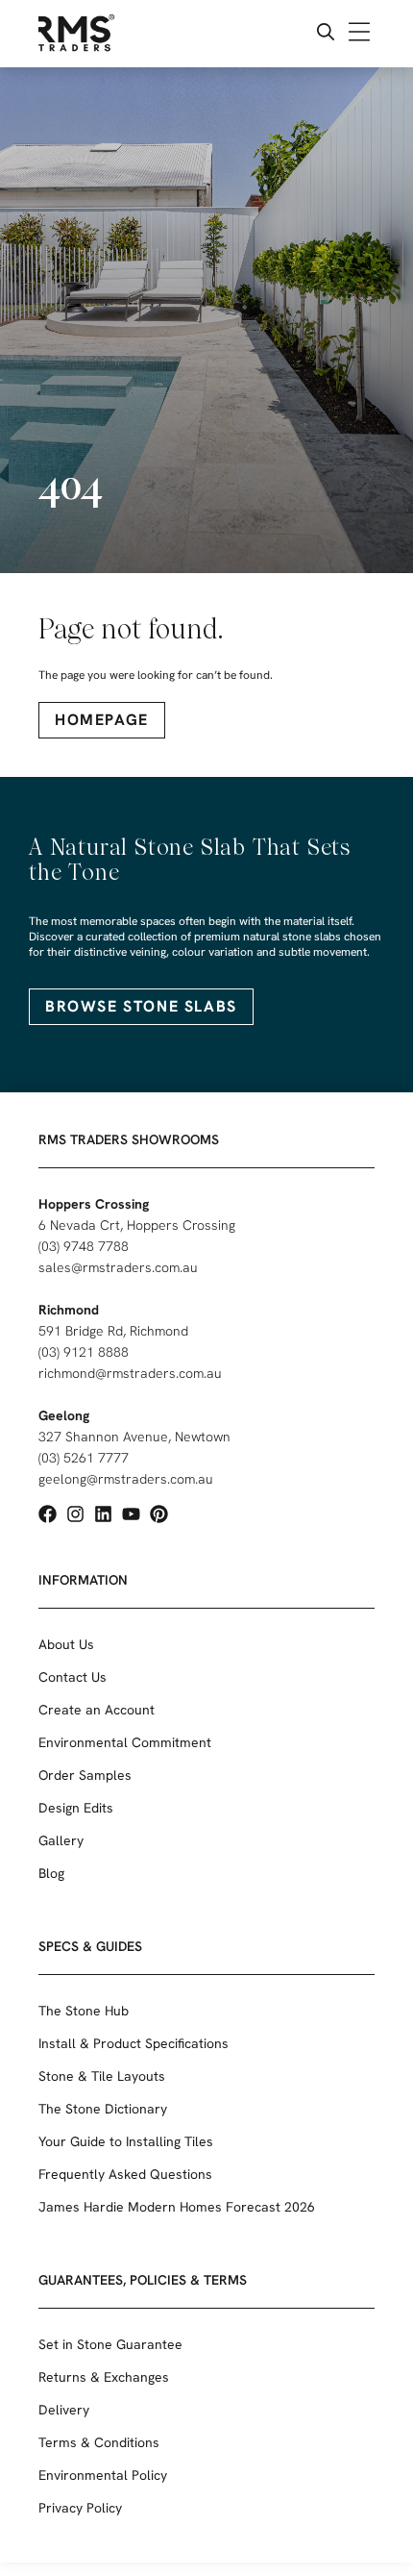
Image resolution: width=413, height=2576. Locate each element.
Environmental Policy (103, 2475)
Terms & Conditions (99, 2442)
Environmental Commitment (125, 1742)
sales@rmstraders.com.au (118, 1267)
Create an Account (97, 1710)
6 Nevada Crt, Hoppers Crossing (137, 1225)
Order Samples (85, 1775)
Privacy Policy (80, 2508)
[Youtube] (131, 1514)
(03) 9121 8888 (84, 1352)
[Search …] (326, 34)
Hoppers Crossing (94, 1204)
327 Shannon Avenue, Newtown (134, 1437)
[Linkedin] (103, 1514)
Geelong (64, 1415)
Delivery (64, 2410)
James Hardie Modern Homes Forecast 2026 (177, 2207)
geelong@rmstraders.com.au (126, 1479)
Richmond (69, 1310)
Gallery (61, 1840)
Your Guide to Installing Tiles (126, 2141)
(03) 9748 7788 (84, 1246)
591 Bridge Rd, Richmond (113, 1331)
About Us (66, 1644)
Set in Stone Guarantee (110, 2344)
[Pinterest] (159, 1514)
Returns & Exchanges (104, 2377)
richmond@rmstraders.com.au (130, 1373)
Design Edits (76, 1808)
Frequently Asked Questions (125, 2174)
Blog (51, 1873)
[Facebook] (48, 1514)
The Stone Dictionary (103, 2109)
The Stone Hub (84, 2011)
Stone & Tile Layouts (102, 2076)
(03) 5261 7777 (84, 1458)
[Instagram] (75, 1514)
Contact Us (73, 1677)
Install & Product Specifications (134, 2043)
